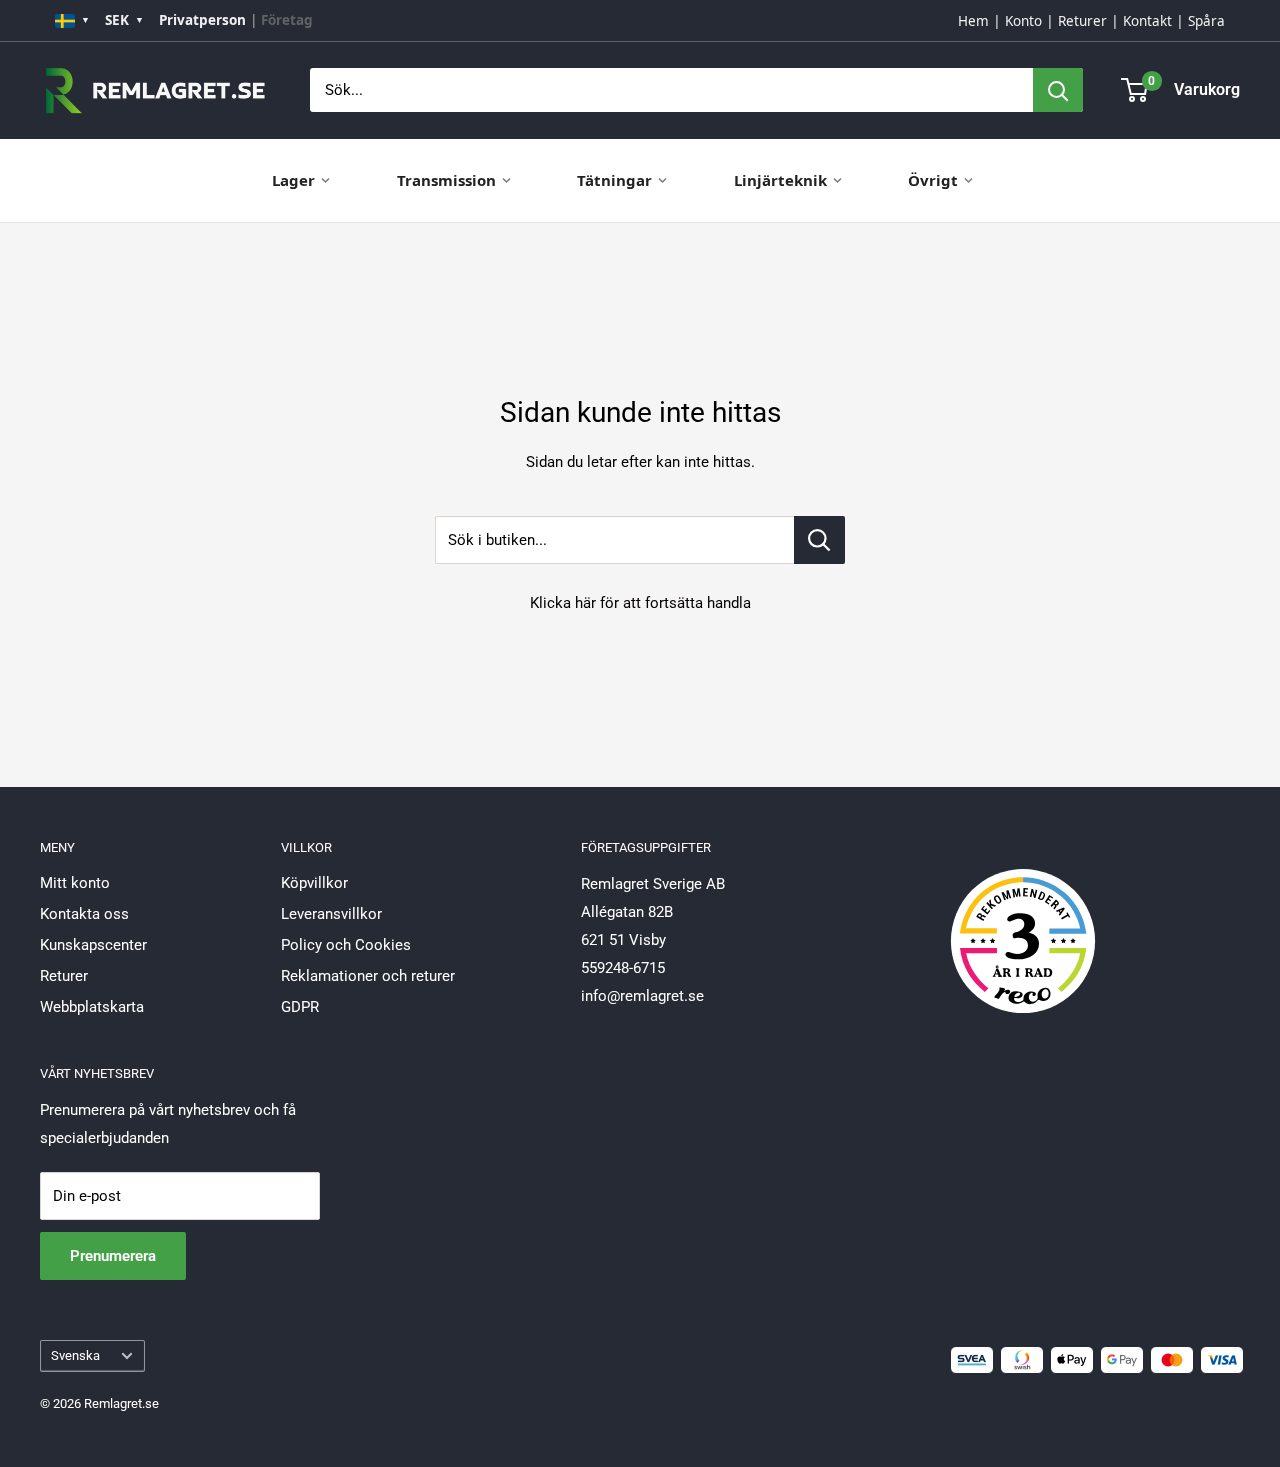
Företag (287, 20)
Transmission (446, 180)
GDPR (300, 1007)
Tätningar (614, 180)
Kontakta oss (84, 914)
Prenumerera (113, 1256)
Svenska (75, 1355)
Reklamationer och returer (368, 976)
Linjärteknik (780, 180)
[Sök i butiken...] (819, 540)
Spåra (1206, 21)
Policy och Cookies (346, 945)
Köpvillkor (314, 883)
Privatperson (202, 20)
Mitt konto (75, 883)
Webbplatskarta (92, 1007)
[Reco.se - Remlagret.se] (1023, 920)
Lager (293, 180)
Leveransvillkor (331, 914)
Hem (973, 21)
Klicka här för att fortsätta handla (640, 603)
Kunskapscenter (93, 945)
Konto (1023, 21)
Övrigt (933, 180)
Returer (1082, 21)
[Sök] (1058, 90)
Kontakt (1147, 21)
